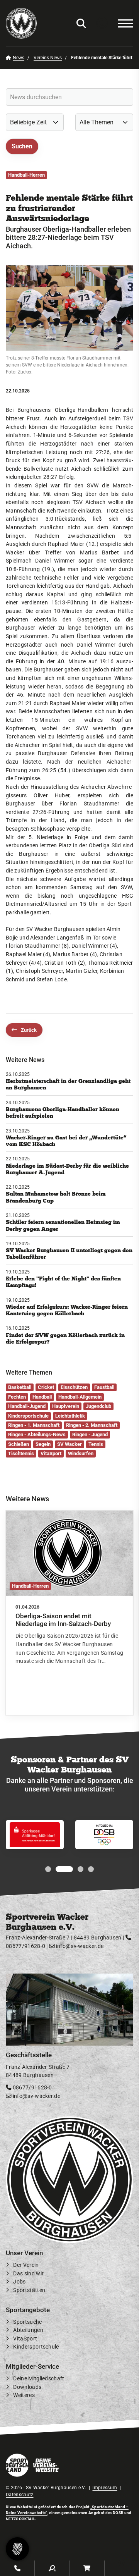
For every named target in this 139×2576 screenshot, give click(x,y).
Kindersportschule (36, 2347)
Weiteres (24, 2395)
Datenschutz (20, 2495)
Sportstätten (29, 2290)
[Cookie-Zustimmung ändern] (17, 2549)
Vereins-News (48, 58)
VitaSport (25, 2338)
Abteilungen (28, 2330)
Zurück (29, 1030)
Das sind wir (28, 2273)
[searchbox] (69, 97)
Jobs (19, 2282)
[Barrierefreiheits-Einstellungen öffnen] (102, 23)
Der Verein (26, 2265)
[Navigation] (122, 23)
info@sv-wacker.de (79, 1946)
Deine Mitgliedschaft (39, 2379)
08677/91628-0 (31, 2088)
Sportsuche (27, 2322)
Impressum (105, 2488)
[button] (48, 1869)
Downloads (27, 2387)
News (19, 58)
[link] (69, 1613)
